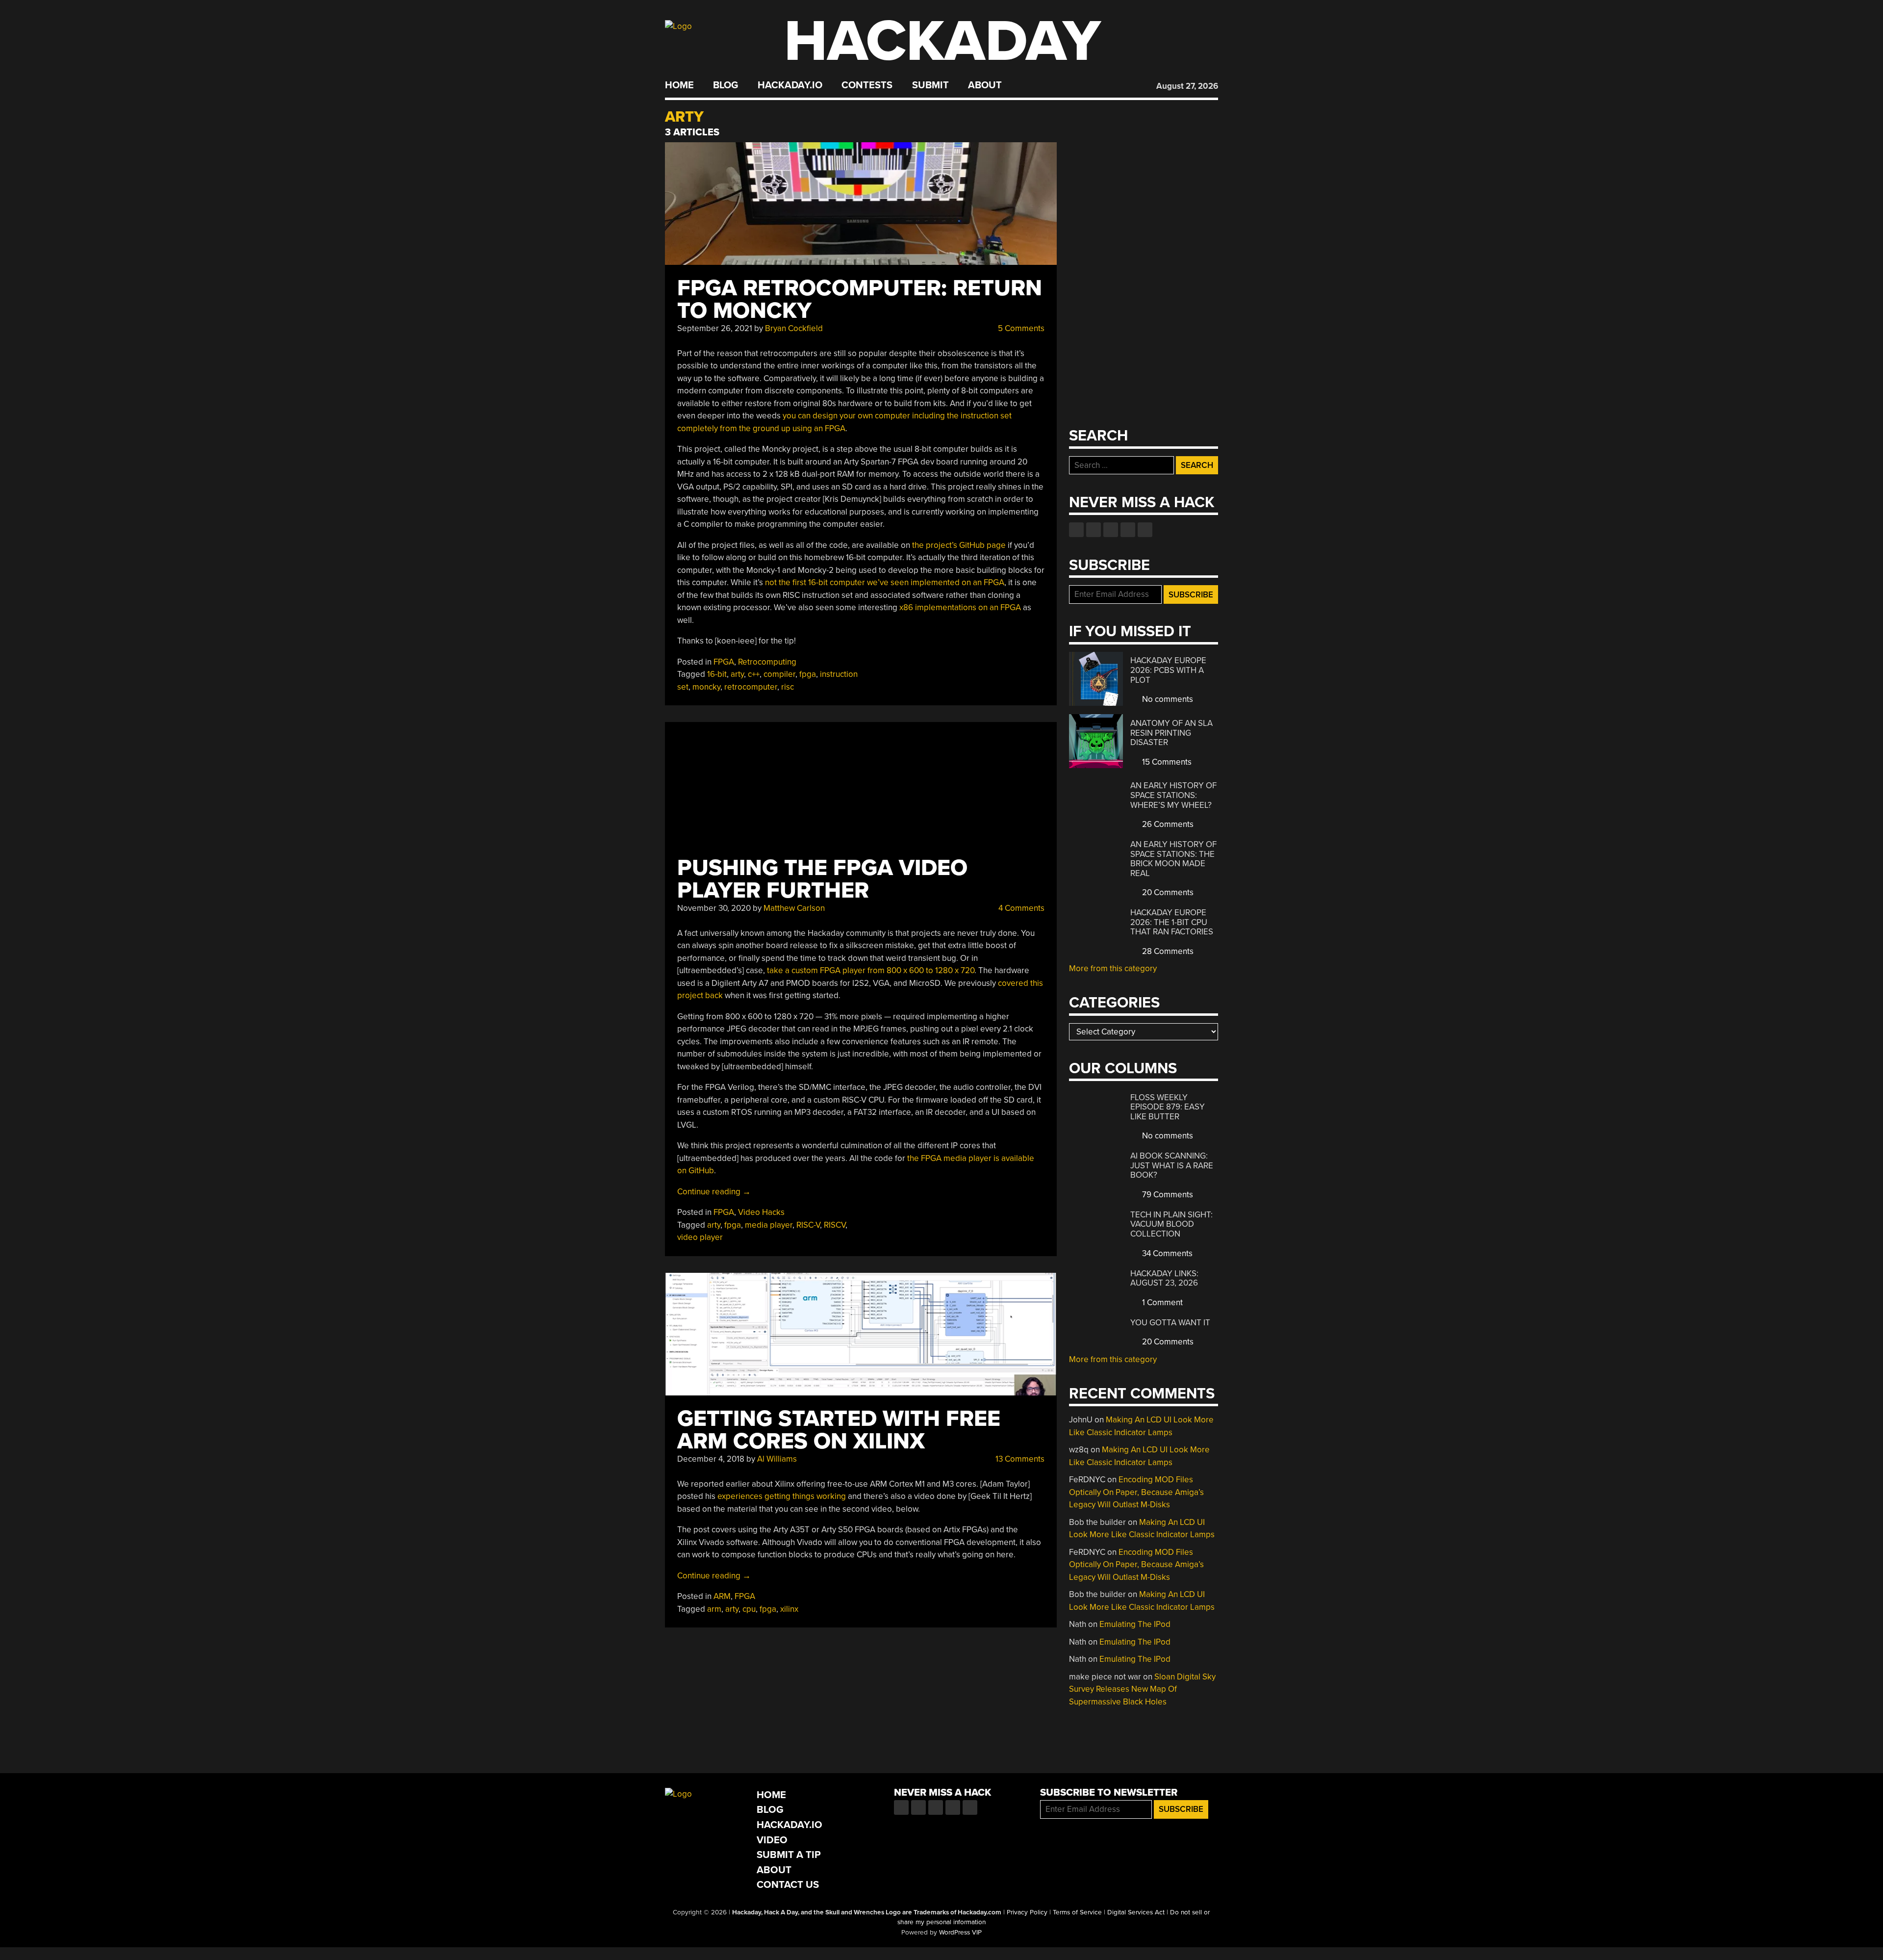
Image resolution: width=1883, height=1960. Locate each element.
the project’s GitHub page (959, 545)
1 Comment (1161, 1302)
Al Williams (777, 1459)
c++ (754, 674)
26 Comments (1167, 824)
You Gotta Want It (1170, 1323)
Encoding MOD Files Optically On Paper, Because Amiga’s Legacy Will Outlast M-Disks (1136, 1492)
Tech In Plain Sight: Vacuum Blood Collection (1171, 1224)
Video (772, 1840)
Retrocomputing (767, 662)
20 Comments (1167, 892)
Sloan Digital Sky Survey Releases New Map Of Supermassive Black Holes (1142, 1689)
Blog (725, 85)
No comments (1167, 699)
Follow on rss (1128, 530)
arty (737, 674)
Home (679, 85)
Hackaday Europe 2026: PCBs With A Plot (1168, 670)
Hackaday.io (790, 85)
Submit (930, 85)
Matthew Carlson (794, 908)
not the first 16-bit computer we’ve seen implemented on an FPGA (885, 582)
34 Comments (1166, 1253)
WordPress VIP (960, 1933)
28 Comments (1167, 951)
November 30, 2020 (714, 908)
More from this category (1113, 968)
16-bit (717, 674)
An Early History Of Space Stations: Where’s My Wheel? (1173, 795)
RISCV (835, 1225)
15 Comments (1166, 762)
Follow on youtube (1111, 530)
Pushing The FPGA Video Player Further (822, 879)
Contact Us (788, 1885)
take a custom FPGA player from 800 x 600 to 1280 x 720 (871, 970)
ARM (722, 1596)
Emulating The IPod (1135, 1624)
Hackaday (942, 41)
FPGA (724, 662)
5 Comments (1020, 328)
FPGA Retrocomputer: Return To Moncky (860, 299)
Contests (867, 85)
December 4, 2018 (711, 1459)
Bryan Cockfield (794, 328)
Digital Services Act (1136, 1912)
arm (714, 1609)
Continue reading (714, 1192)
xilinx (789, 1609)
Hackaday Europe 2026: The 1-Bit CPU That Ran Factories (1172, 922)
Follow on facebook (1076, 530)
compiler (779, 674)
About (985, 85)
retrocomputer (751, 687)
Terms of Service (1077, 1912)
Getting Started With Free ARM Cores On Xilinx (839, 1430)
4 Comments (1020, 908)
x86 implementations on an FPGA (960, 607)
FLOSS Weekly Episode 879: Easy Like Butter (1168, 1107)
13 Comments (1019, 1459)
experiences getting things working (782, 1496)
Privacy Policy (1027, 1912)
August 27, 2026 (1187, 86)
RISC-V (808, 1225)
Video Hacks (761, 1212)
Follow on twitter (1094, 530)
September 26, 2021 (715, 328)
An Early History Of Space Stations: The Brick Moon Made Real (1173, 859)
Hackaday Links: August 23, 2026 (1164, 1278)
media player (769, 1225)
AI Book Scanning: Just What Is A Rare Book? (1172, 1165)
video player (700, 1237)
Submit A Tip (789, 1855)
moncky (706, 687)
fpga (808, 674)
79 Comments (1167, 1195)
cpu (749, 1609)
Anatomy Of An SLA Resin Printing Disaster (1171, 733)
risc (788, 687)
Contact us (1145, 530)
